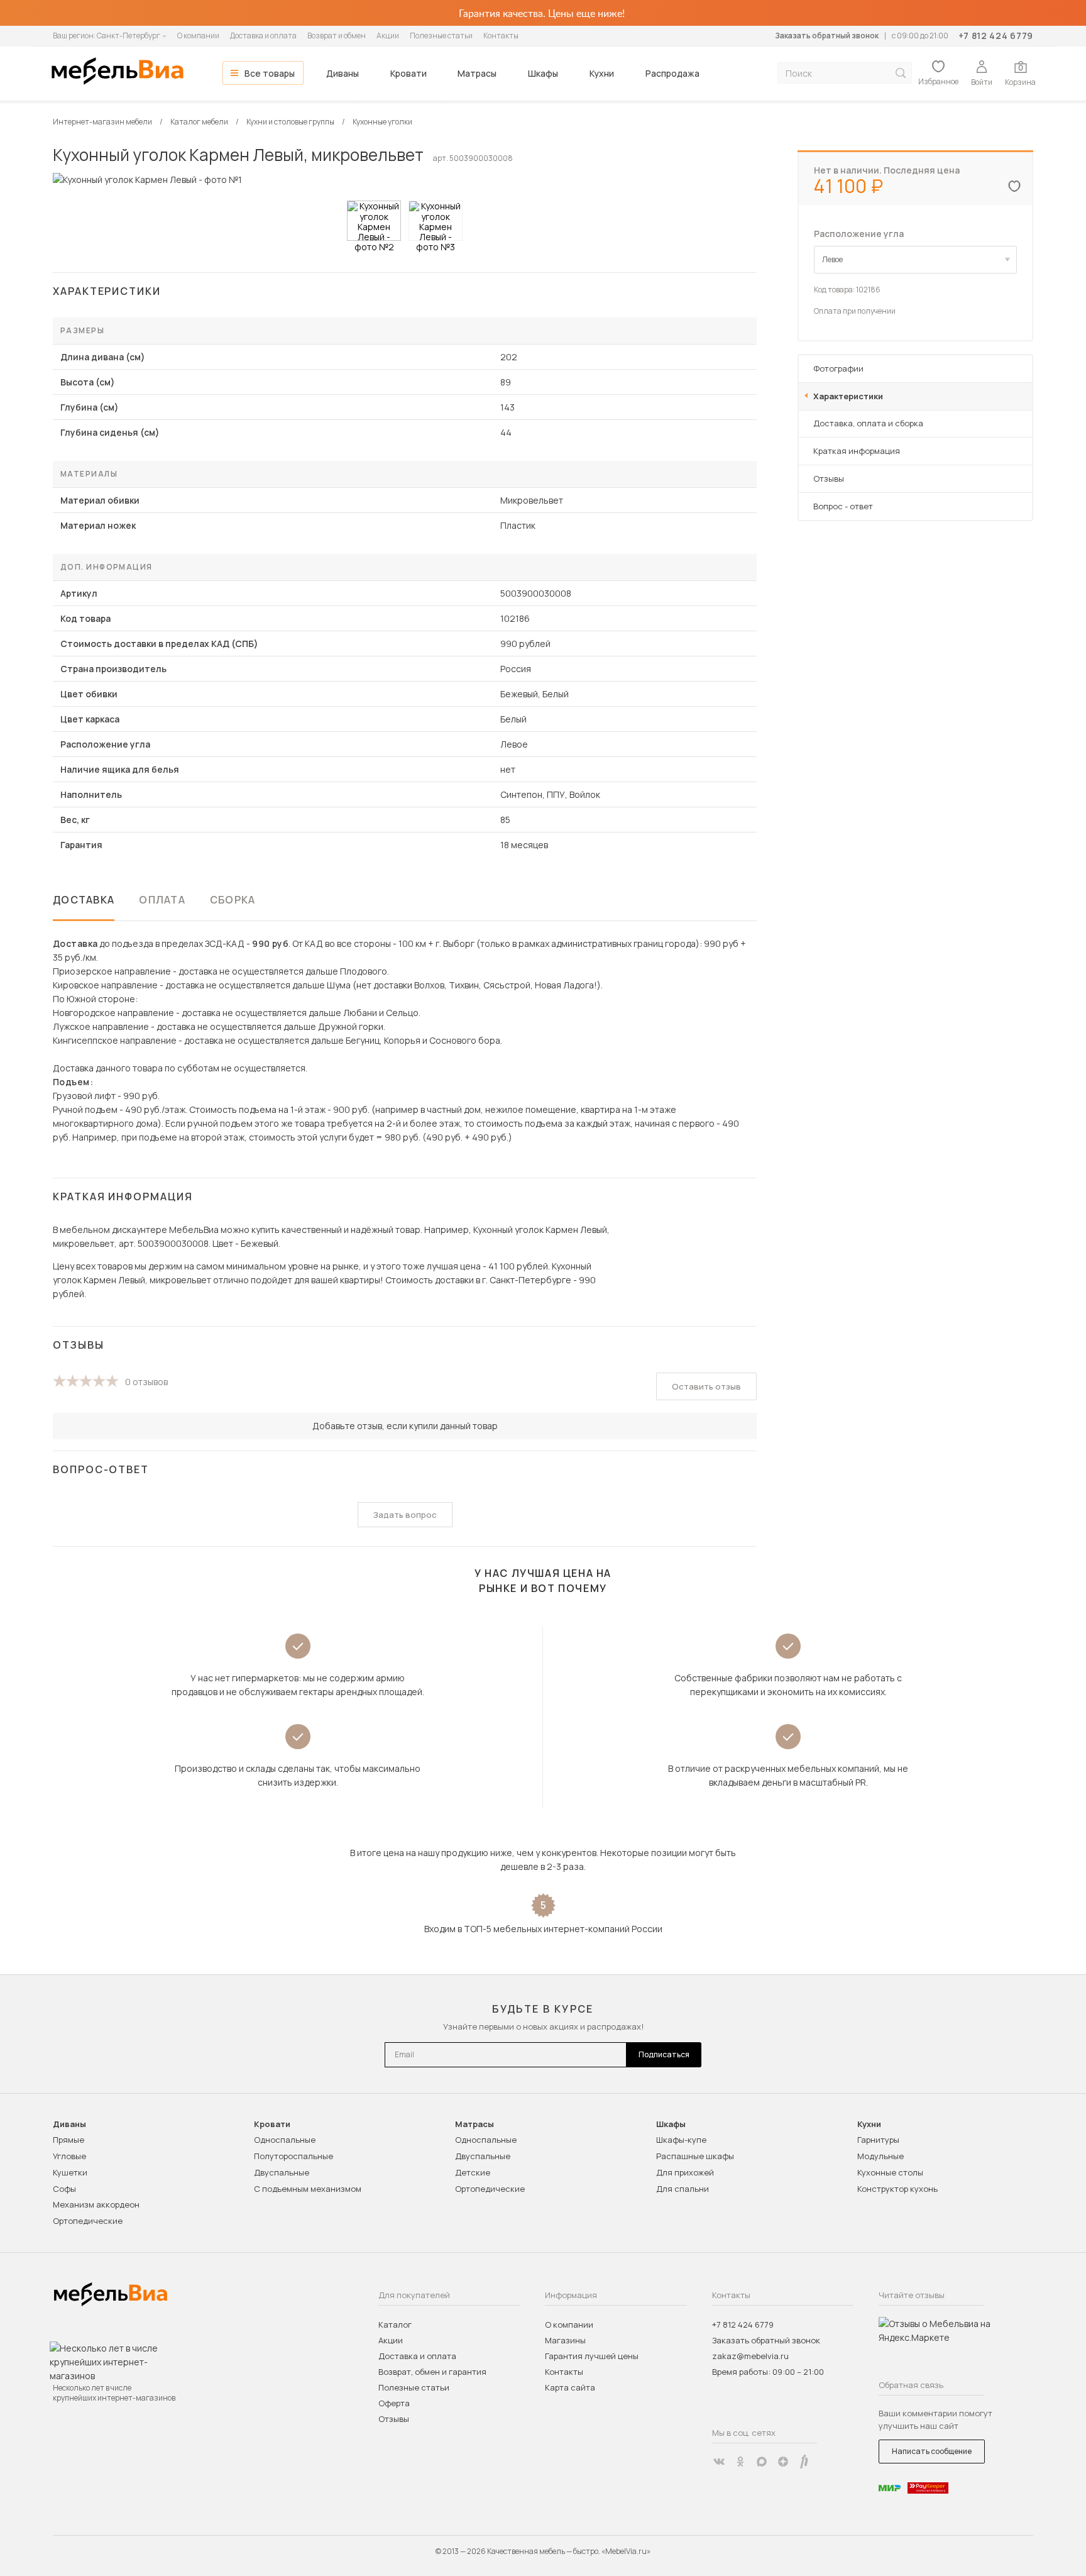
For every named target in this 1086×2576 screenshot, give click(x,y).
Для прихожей (685, 2172)
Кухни (602, 73)
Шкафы (543, 73)
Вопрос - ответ (843, 506)
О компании (198, 36)
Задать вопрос (405, 1515)
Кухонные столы (890, 2172)
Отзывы (829, 478)
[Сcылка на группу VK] (719, 2462)
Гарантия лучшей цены (592, 2356)
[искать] (901, 73)
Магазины (565, 2340)
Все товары (270, 73)
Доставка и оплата (263, 36)
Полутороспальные (293, 2156)
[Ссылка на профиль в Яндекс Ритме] (804, 2462)
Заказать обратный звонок (827, 36)
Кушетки (70, 2172)
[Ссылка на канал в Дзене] (783, 2462)
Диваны (343, 73)
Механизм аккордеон (96, 2204)
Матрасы (477, 73)
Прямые (69, 2140)
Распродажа (672, 73)
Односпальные (285, 2140)
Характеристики (848, 396)
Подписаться (664, 2054)
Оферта (394, 2403)
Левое (832, 259)
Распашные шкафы (695, 2156)
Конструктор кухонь (897, 2189)
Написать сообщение (932, 2451)
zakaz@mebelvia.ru (750, 2356)
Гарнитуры (878, 2140)
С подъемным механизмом (308, 2189)
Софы (64, 2189)
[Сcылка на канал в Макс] (762, 2462)
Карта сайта (570, 2387)
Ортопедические (88, 2221)
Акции (388, 36)
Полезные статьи (441, 36)
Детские (473, 2172)
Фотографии (838, 368)
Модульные (880, 2156)
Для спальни (683, 2189)
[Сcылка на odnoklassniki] (740, 2462)
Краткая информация (857, 451)
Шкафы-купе (681, 2140)
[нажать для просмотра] (374, 221)
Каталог (395, 2324)
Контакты (501, 36)
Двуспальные (282, 2172)
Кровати (409, 73)
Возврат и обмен (337, 36)
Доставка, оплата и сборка (868, 423)
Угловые (69, 2156)
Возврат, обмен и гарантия (432, 2372)
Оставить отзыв (706, 1386)
